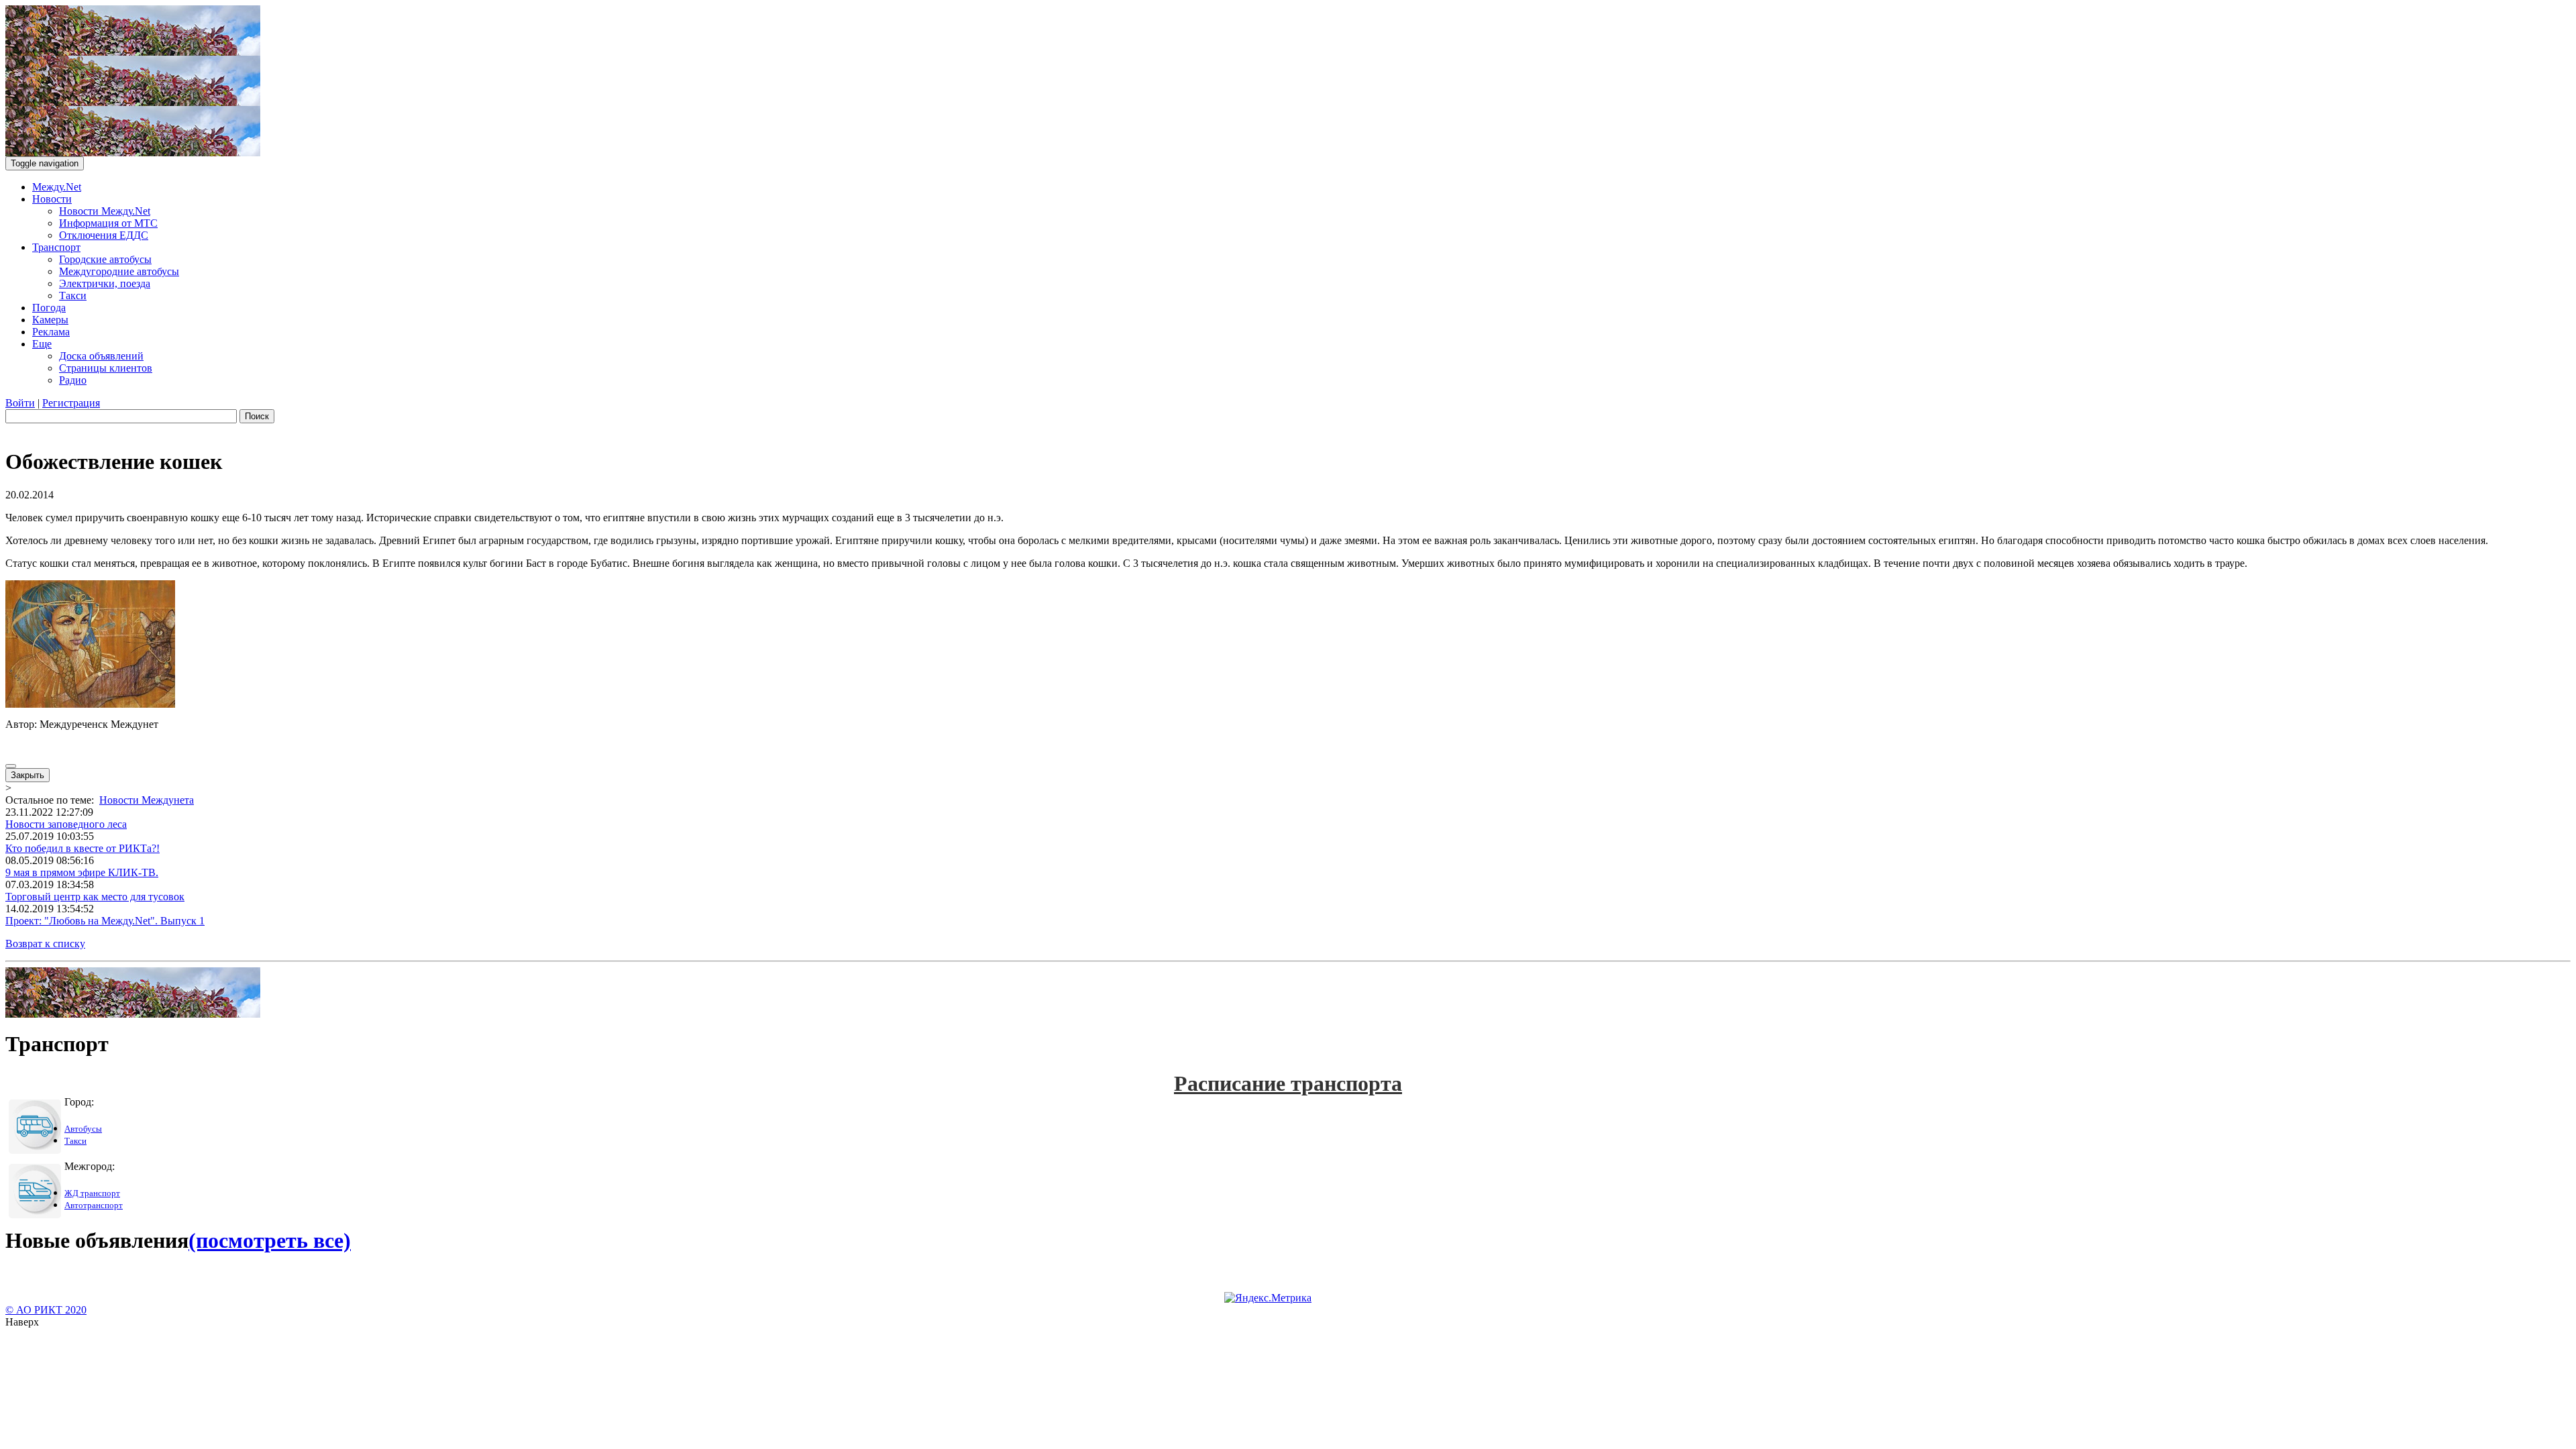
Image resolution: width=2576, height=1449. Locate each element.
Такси (73, 296)
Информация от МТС (108, 223)
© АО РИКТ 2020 (46, 1310)
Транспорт (56, 247)
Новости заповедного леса (66, 824)
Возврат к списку (45, 944)
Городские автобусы (105, 259)
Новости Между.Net (105, 211)
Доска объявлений (101, 356)
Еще (42, 344)
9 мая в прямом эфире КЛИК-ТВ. (82, 872)
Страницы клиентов (106, 368)
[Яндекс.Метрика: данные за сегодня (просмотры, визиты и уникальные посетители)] (1268, 1298)
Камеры (50, 320)
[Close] (11, 766)
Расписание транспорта (1288, 1083)
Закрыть (28, 775)
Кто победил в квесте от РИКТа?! (83, 848)
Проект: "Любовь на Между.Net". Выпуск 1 (105, 921)
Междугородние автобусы (119, 271)
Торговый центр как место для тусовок (95, 897)
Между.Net (57, 187)
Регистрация (71, 403)
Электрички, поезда (105, 283)
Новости (52, 199)
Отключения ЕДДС (104, 235)
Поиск (257, 416)
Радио (73, 380)
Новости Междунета (147, 800)
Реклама (51, 332)
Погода (49, 308)
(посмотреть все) (270, 1240)
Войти (20, 403)
